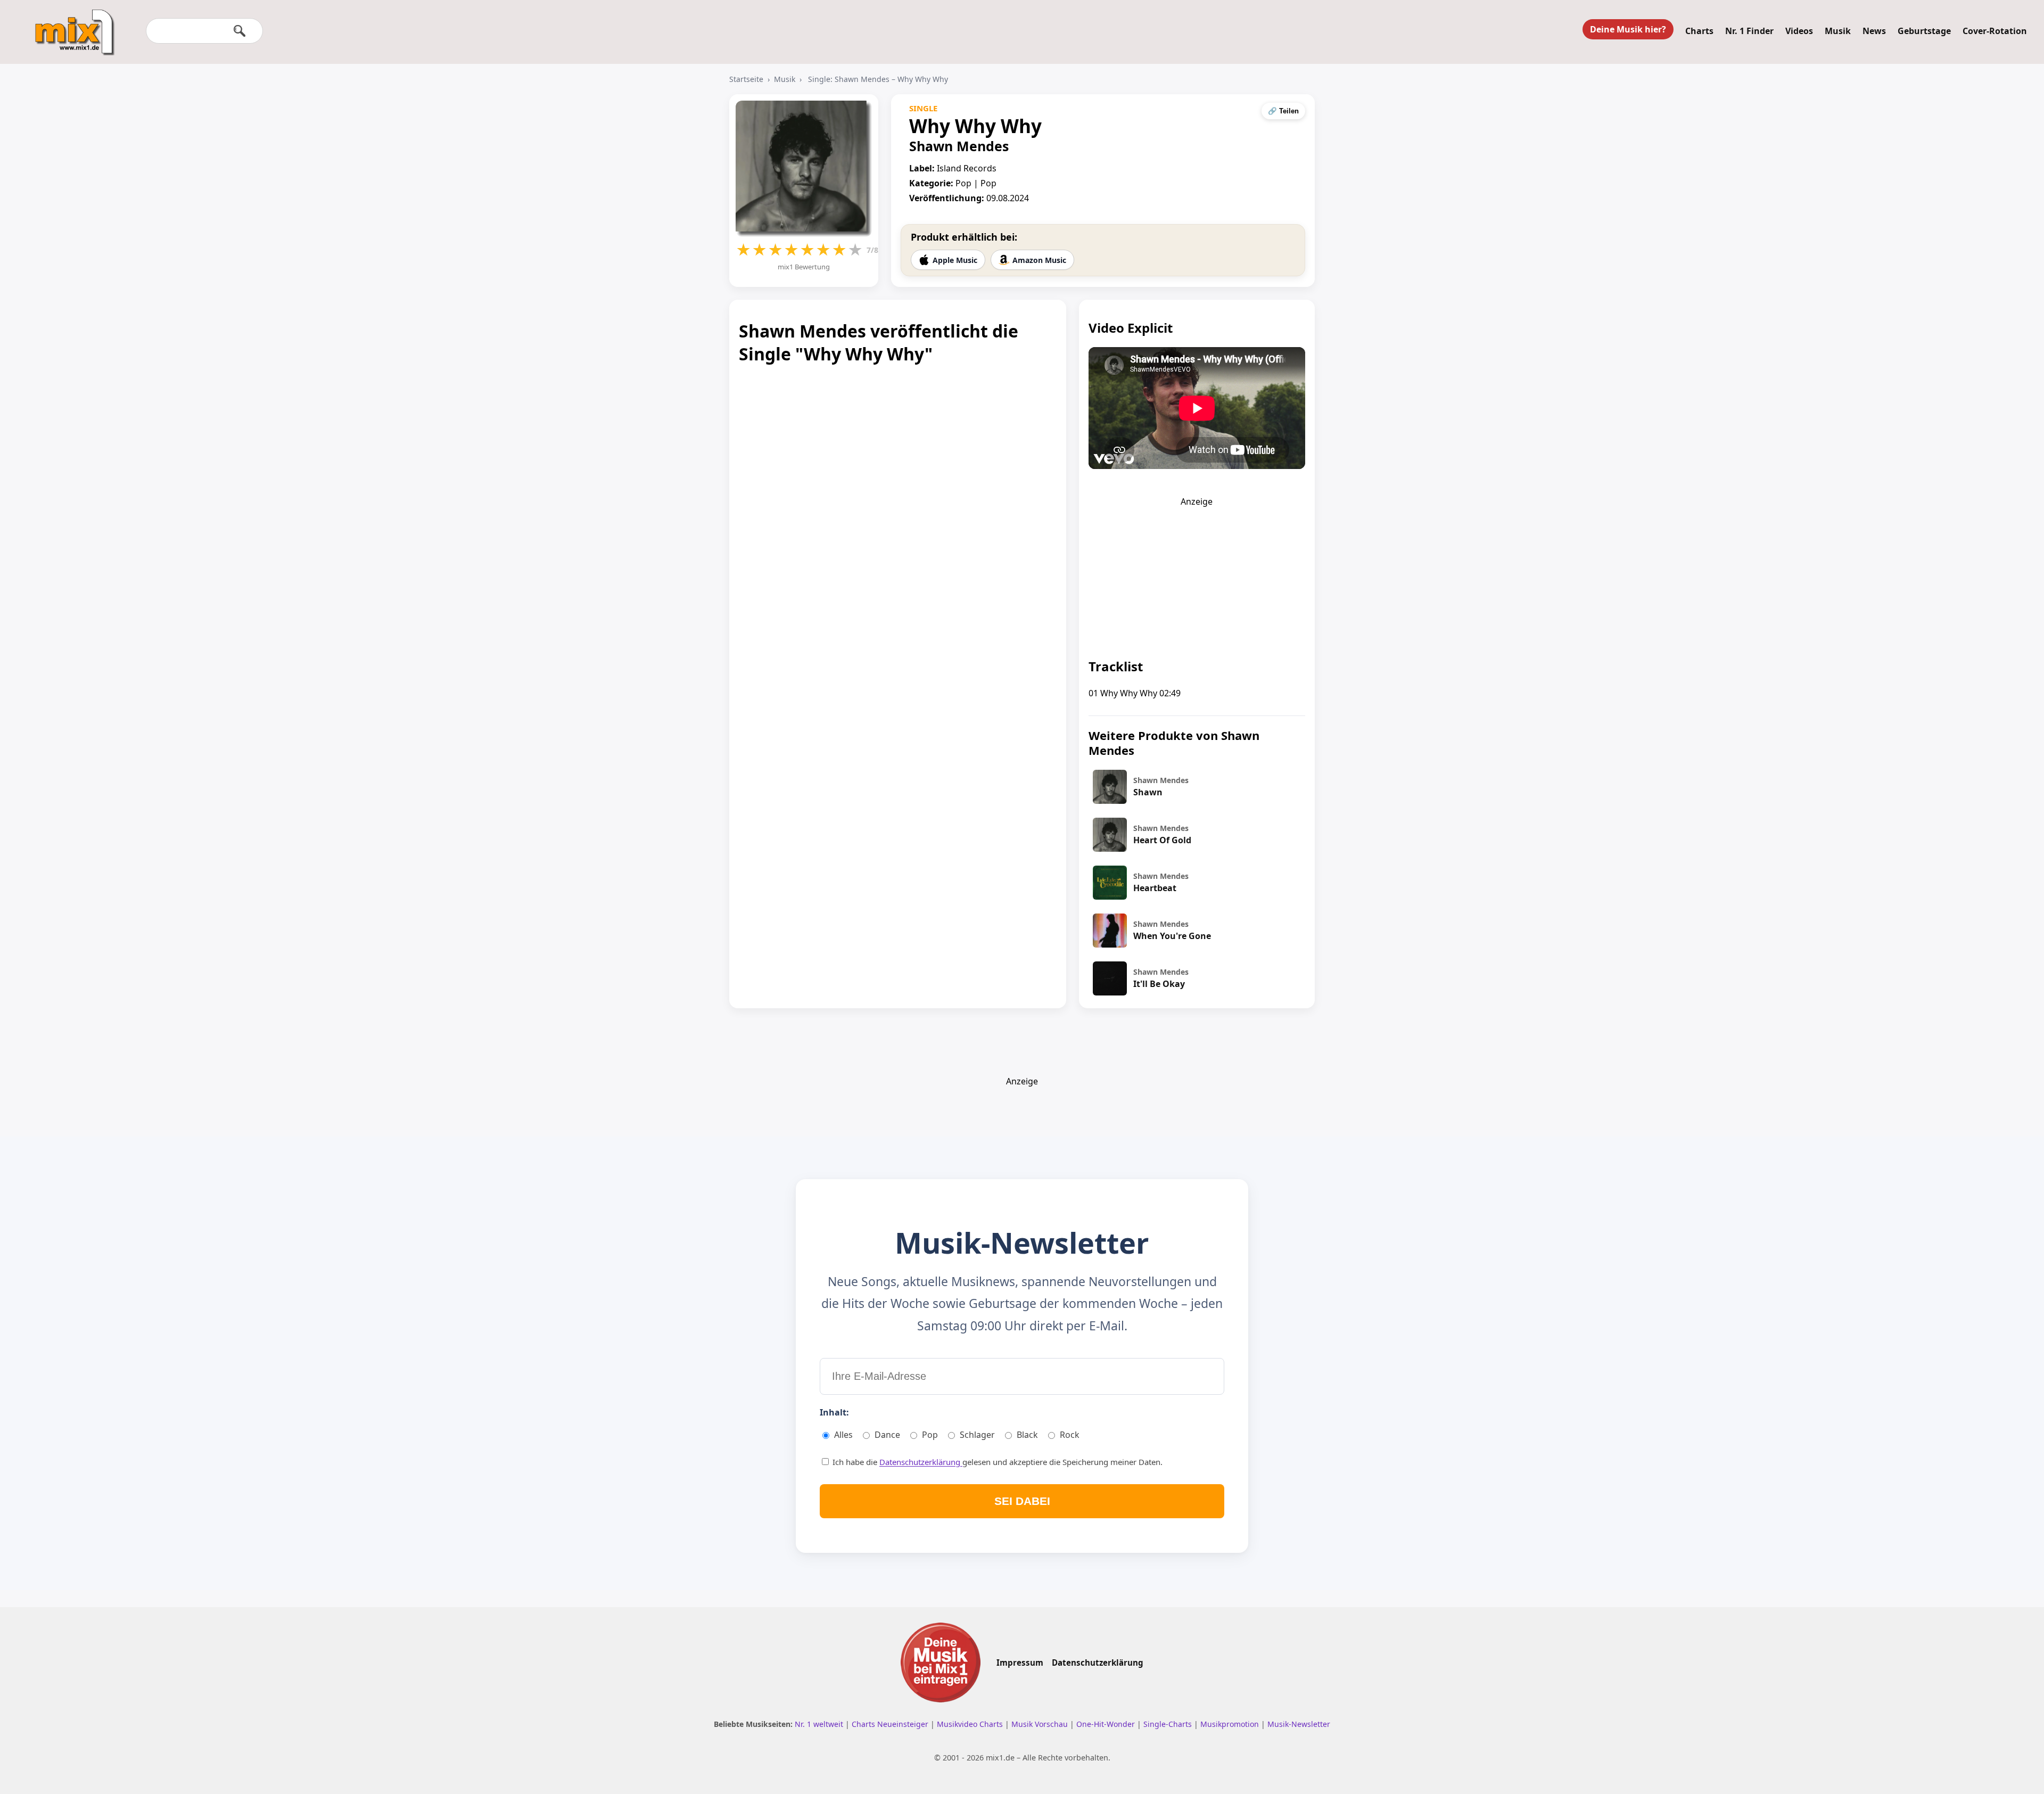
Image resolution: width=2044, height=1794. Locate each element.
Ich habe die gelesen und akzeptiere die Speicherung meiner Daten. (996, 1462)
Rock (1070, 1435)
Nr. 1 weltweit (820, 1724)
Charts (1699, 31)
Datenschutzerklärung (921, 1462)
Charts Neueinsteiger (891, 1724)
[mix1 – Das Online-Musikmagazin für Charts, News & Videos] (70, 25)
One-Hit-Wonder (1107, 1724)
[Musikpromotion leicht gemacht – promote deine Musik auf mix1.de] (941, 1663)
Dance (887, 1435)
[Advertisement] (1197, 574)
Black (1027, 1435)
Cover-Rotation (1995, 31)
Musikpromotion (1231, 1724)
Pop (930, 1435)
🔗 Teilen (1283, 111)
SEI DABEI (1022, 1501)
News (1874, 31)
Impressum (1020, 1663)
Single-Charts (1169, 1724)
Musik (1838, 31)
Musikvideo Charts (971, 1724)
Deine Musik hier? (1628, 29)
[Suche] (240, 31)
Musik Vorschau (1041, 1724)
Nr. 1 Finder (1749, 31)
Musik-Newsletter (1299, 1724)
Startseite (746, 79)
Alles (843, 1435)
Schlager (977, 1435)
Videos (1799, 31)
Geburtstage (1924, 31)
